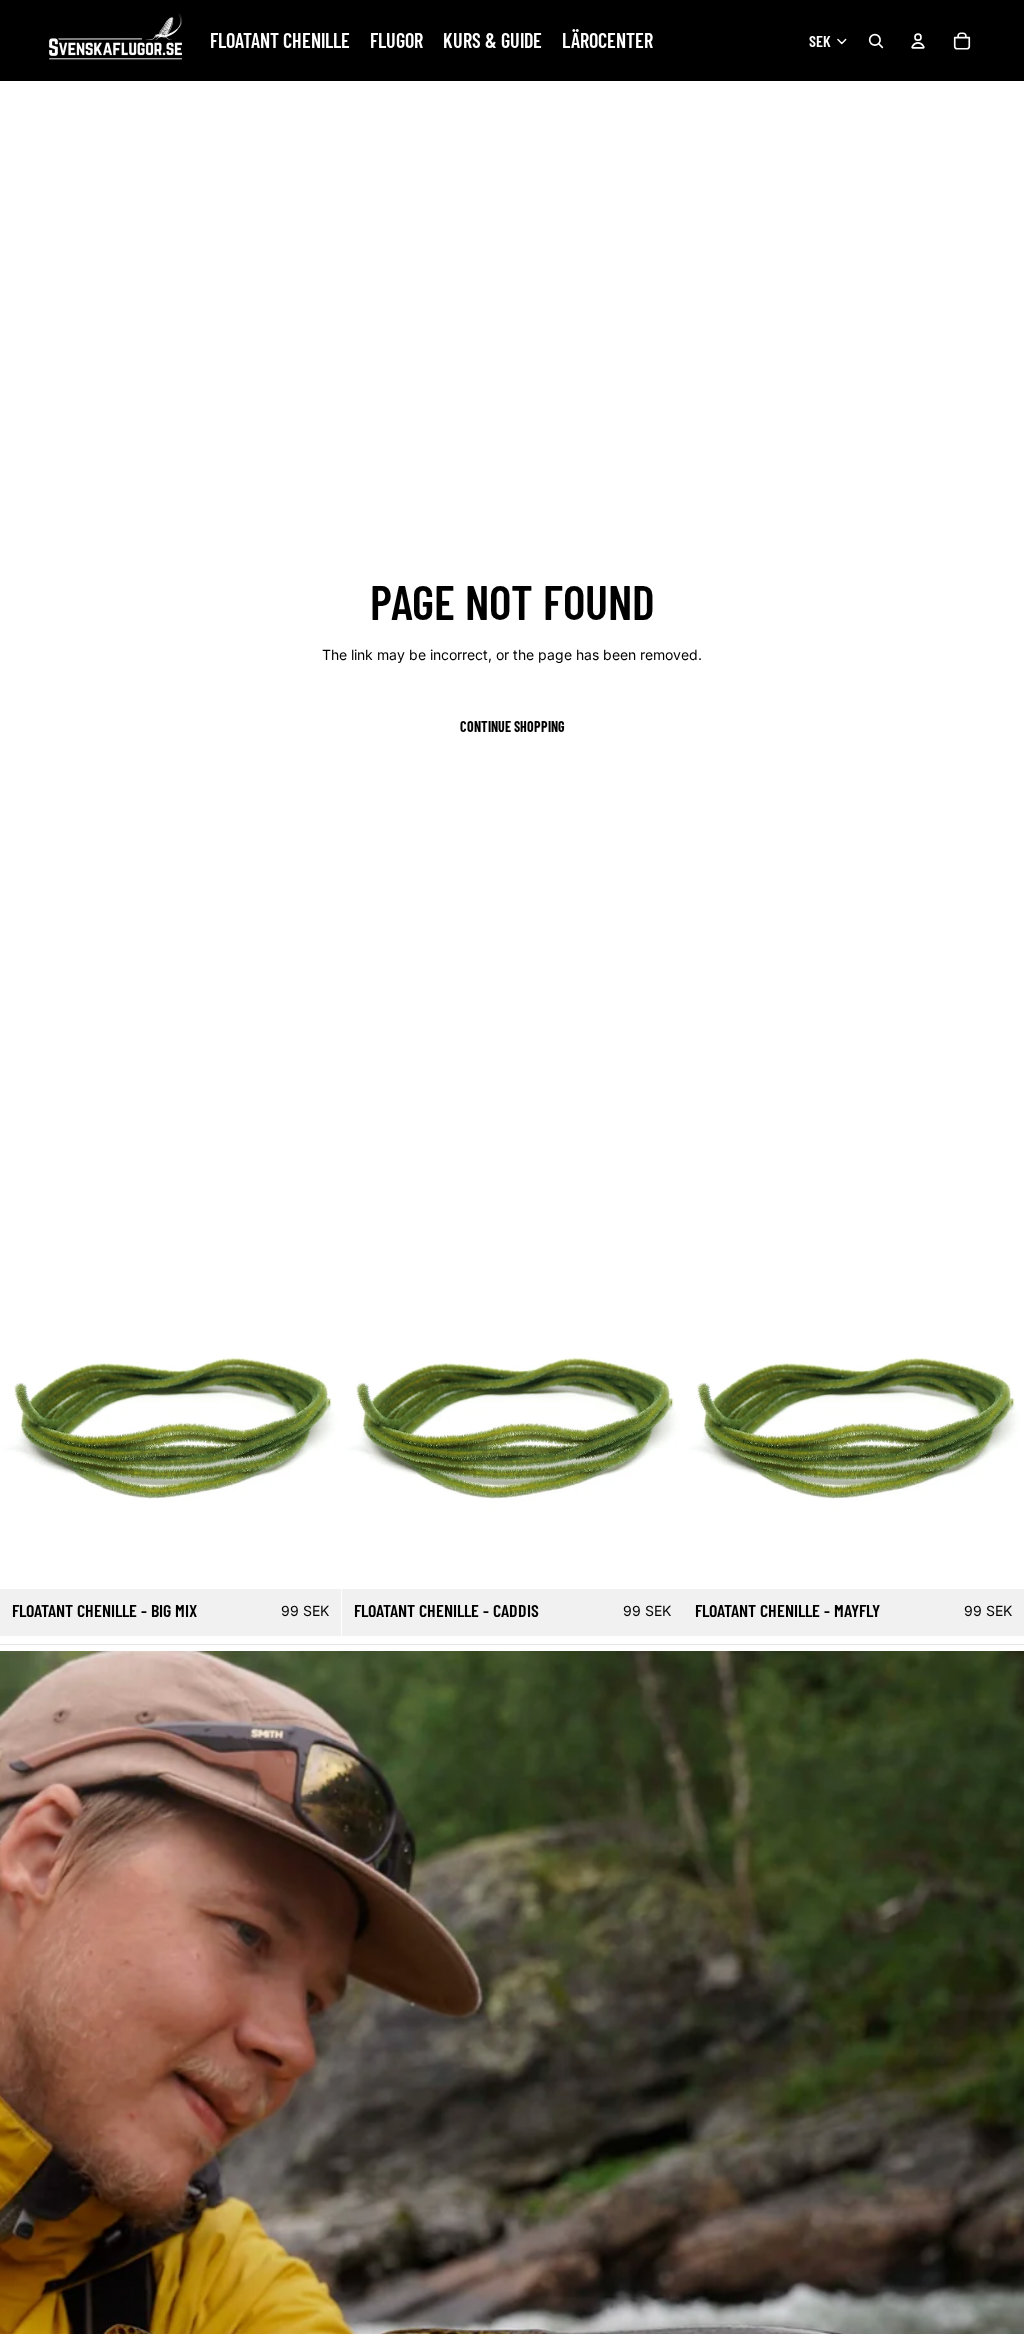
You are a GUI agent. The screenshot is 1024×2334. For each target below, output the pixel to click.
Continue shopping (512, 726)
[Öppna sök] (876, 41)
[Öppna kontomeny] (918, 41)
